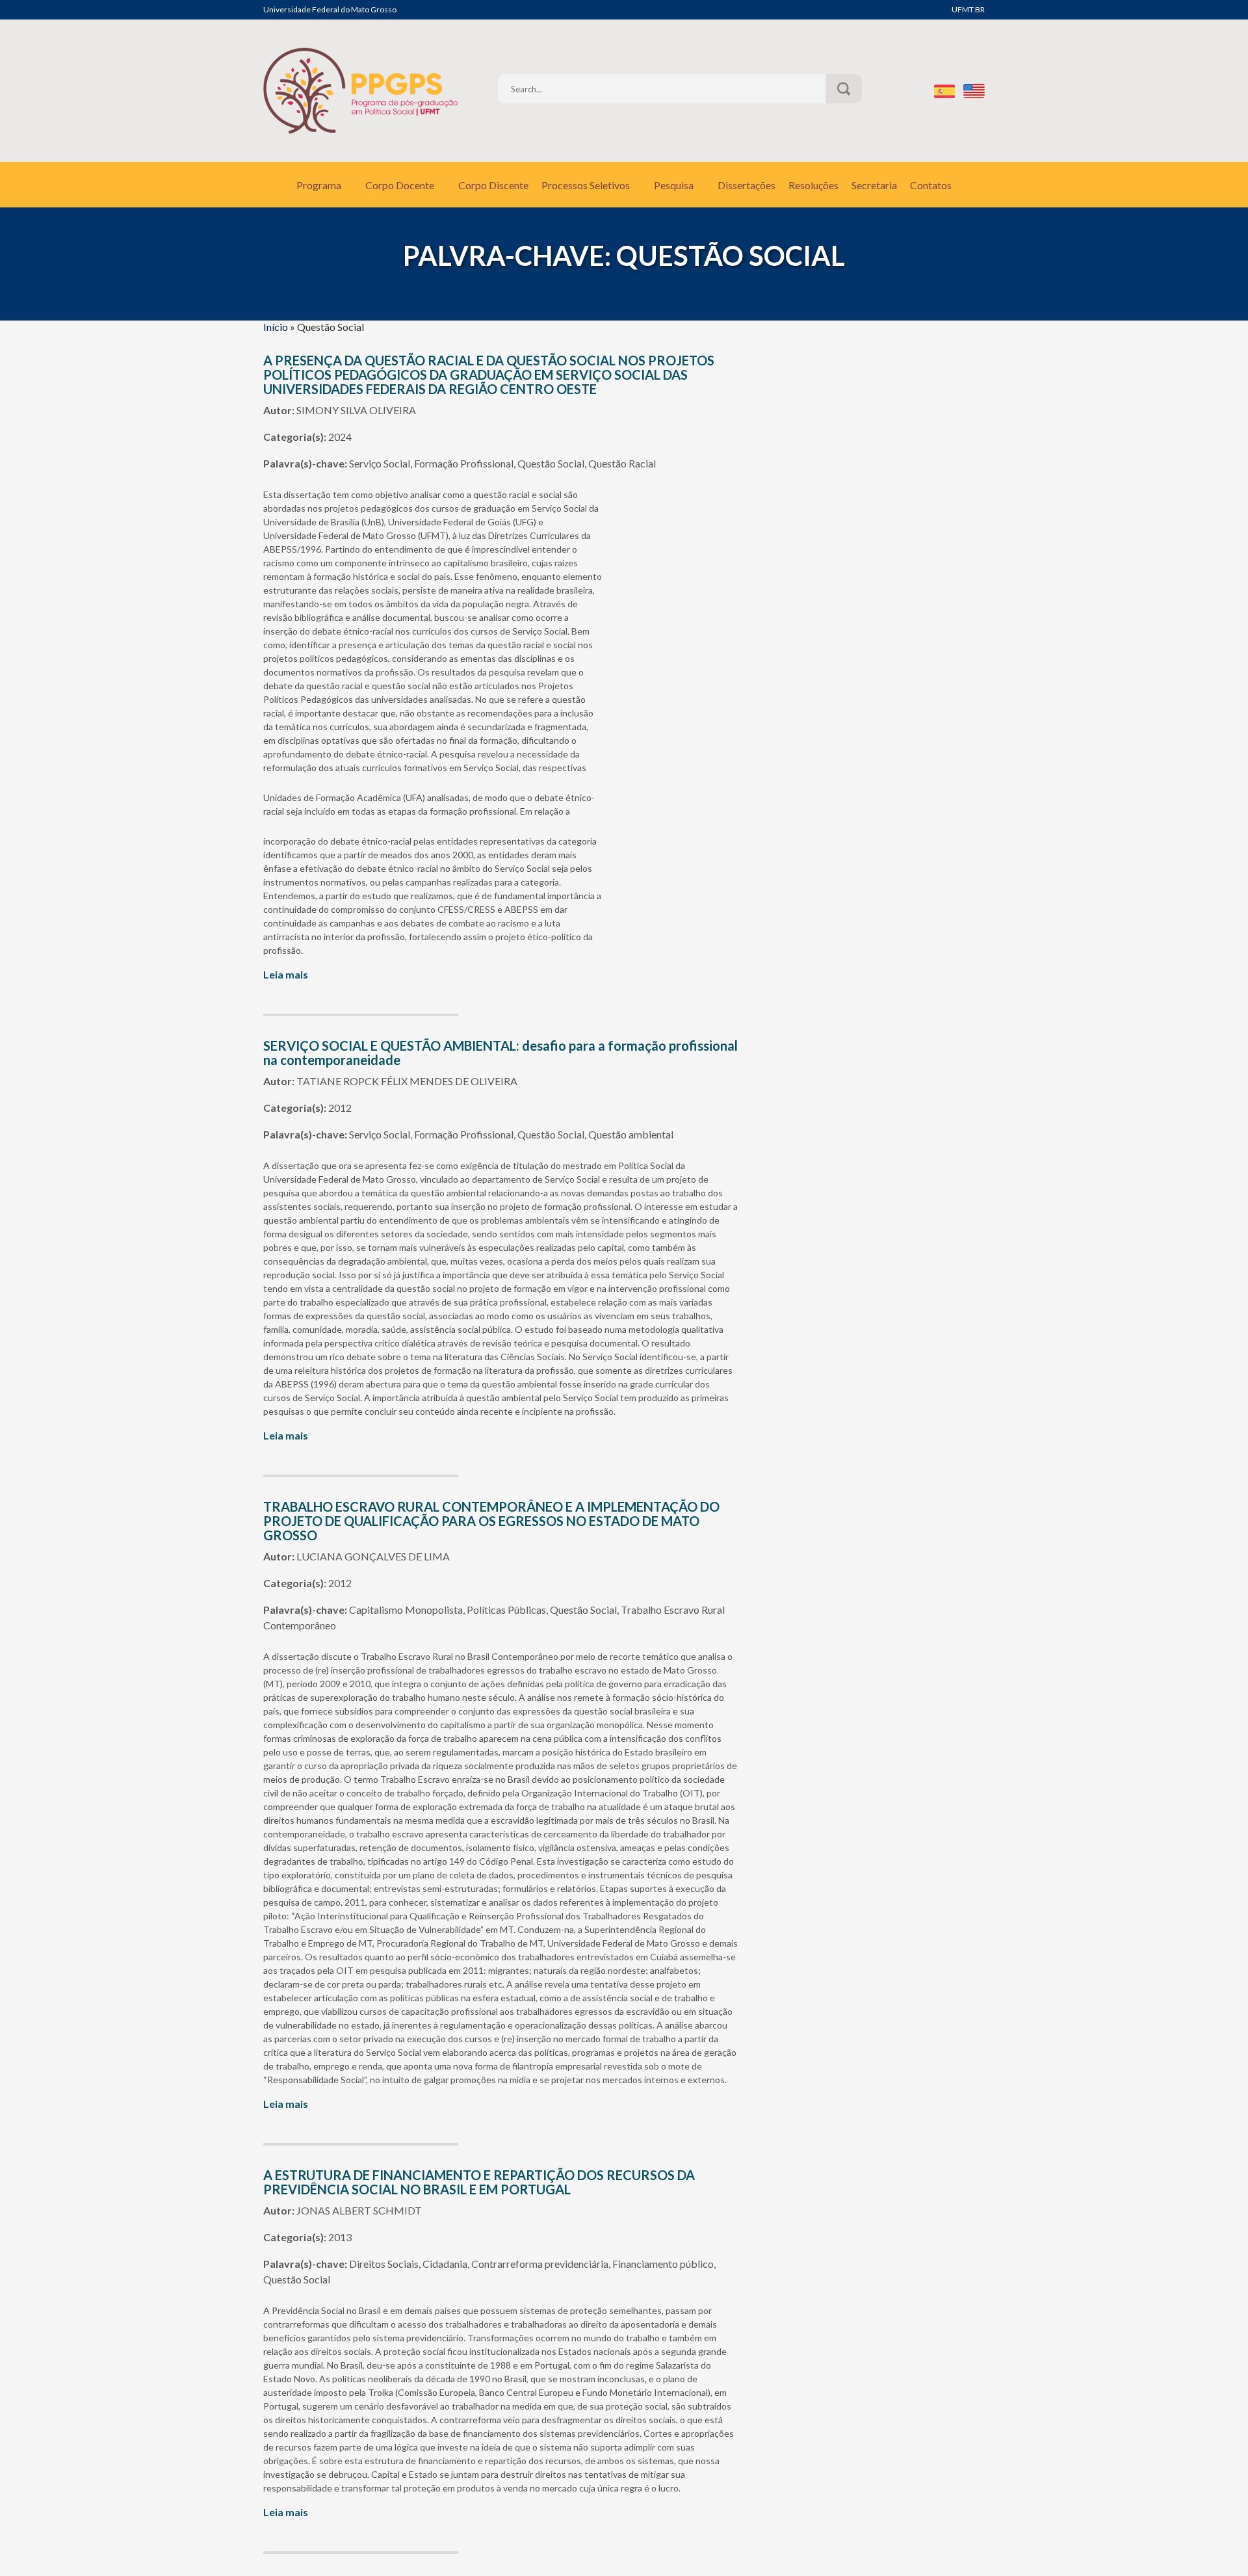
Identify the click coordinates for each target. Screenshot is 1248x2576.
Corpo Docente (400, 185)
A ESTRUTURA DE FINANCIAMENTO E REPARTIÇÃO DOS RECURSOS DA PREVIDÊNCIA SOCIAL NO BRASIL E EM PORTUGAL (479, 2182)
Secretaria (874, 185)
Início (276, 327)
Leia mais (286, 974)
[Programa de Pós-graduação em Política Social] (361, 91)
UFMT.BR (968, 9)
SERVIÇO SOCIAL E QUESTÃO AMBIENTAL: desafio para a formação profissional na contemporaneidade (500, 1053)
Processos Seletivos (586, 185)
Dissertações (747, 185)
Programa (319, 185)
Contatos (931, 185)
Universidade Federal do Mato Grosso (330, 9)
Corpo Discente (493, 185)
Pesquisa (674, 185)
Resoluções (813, 185)
